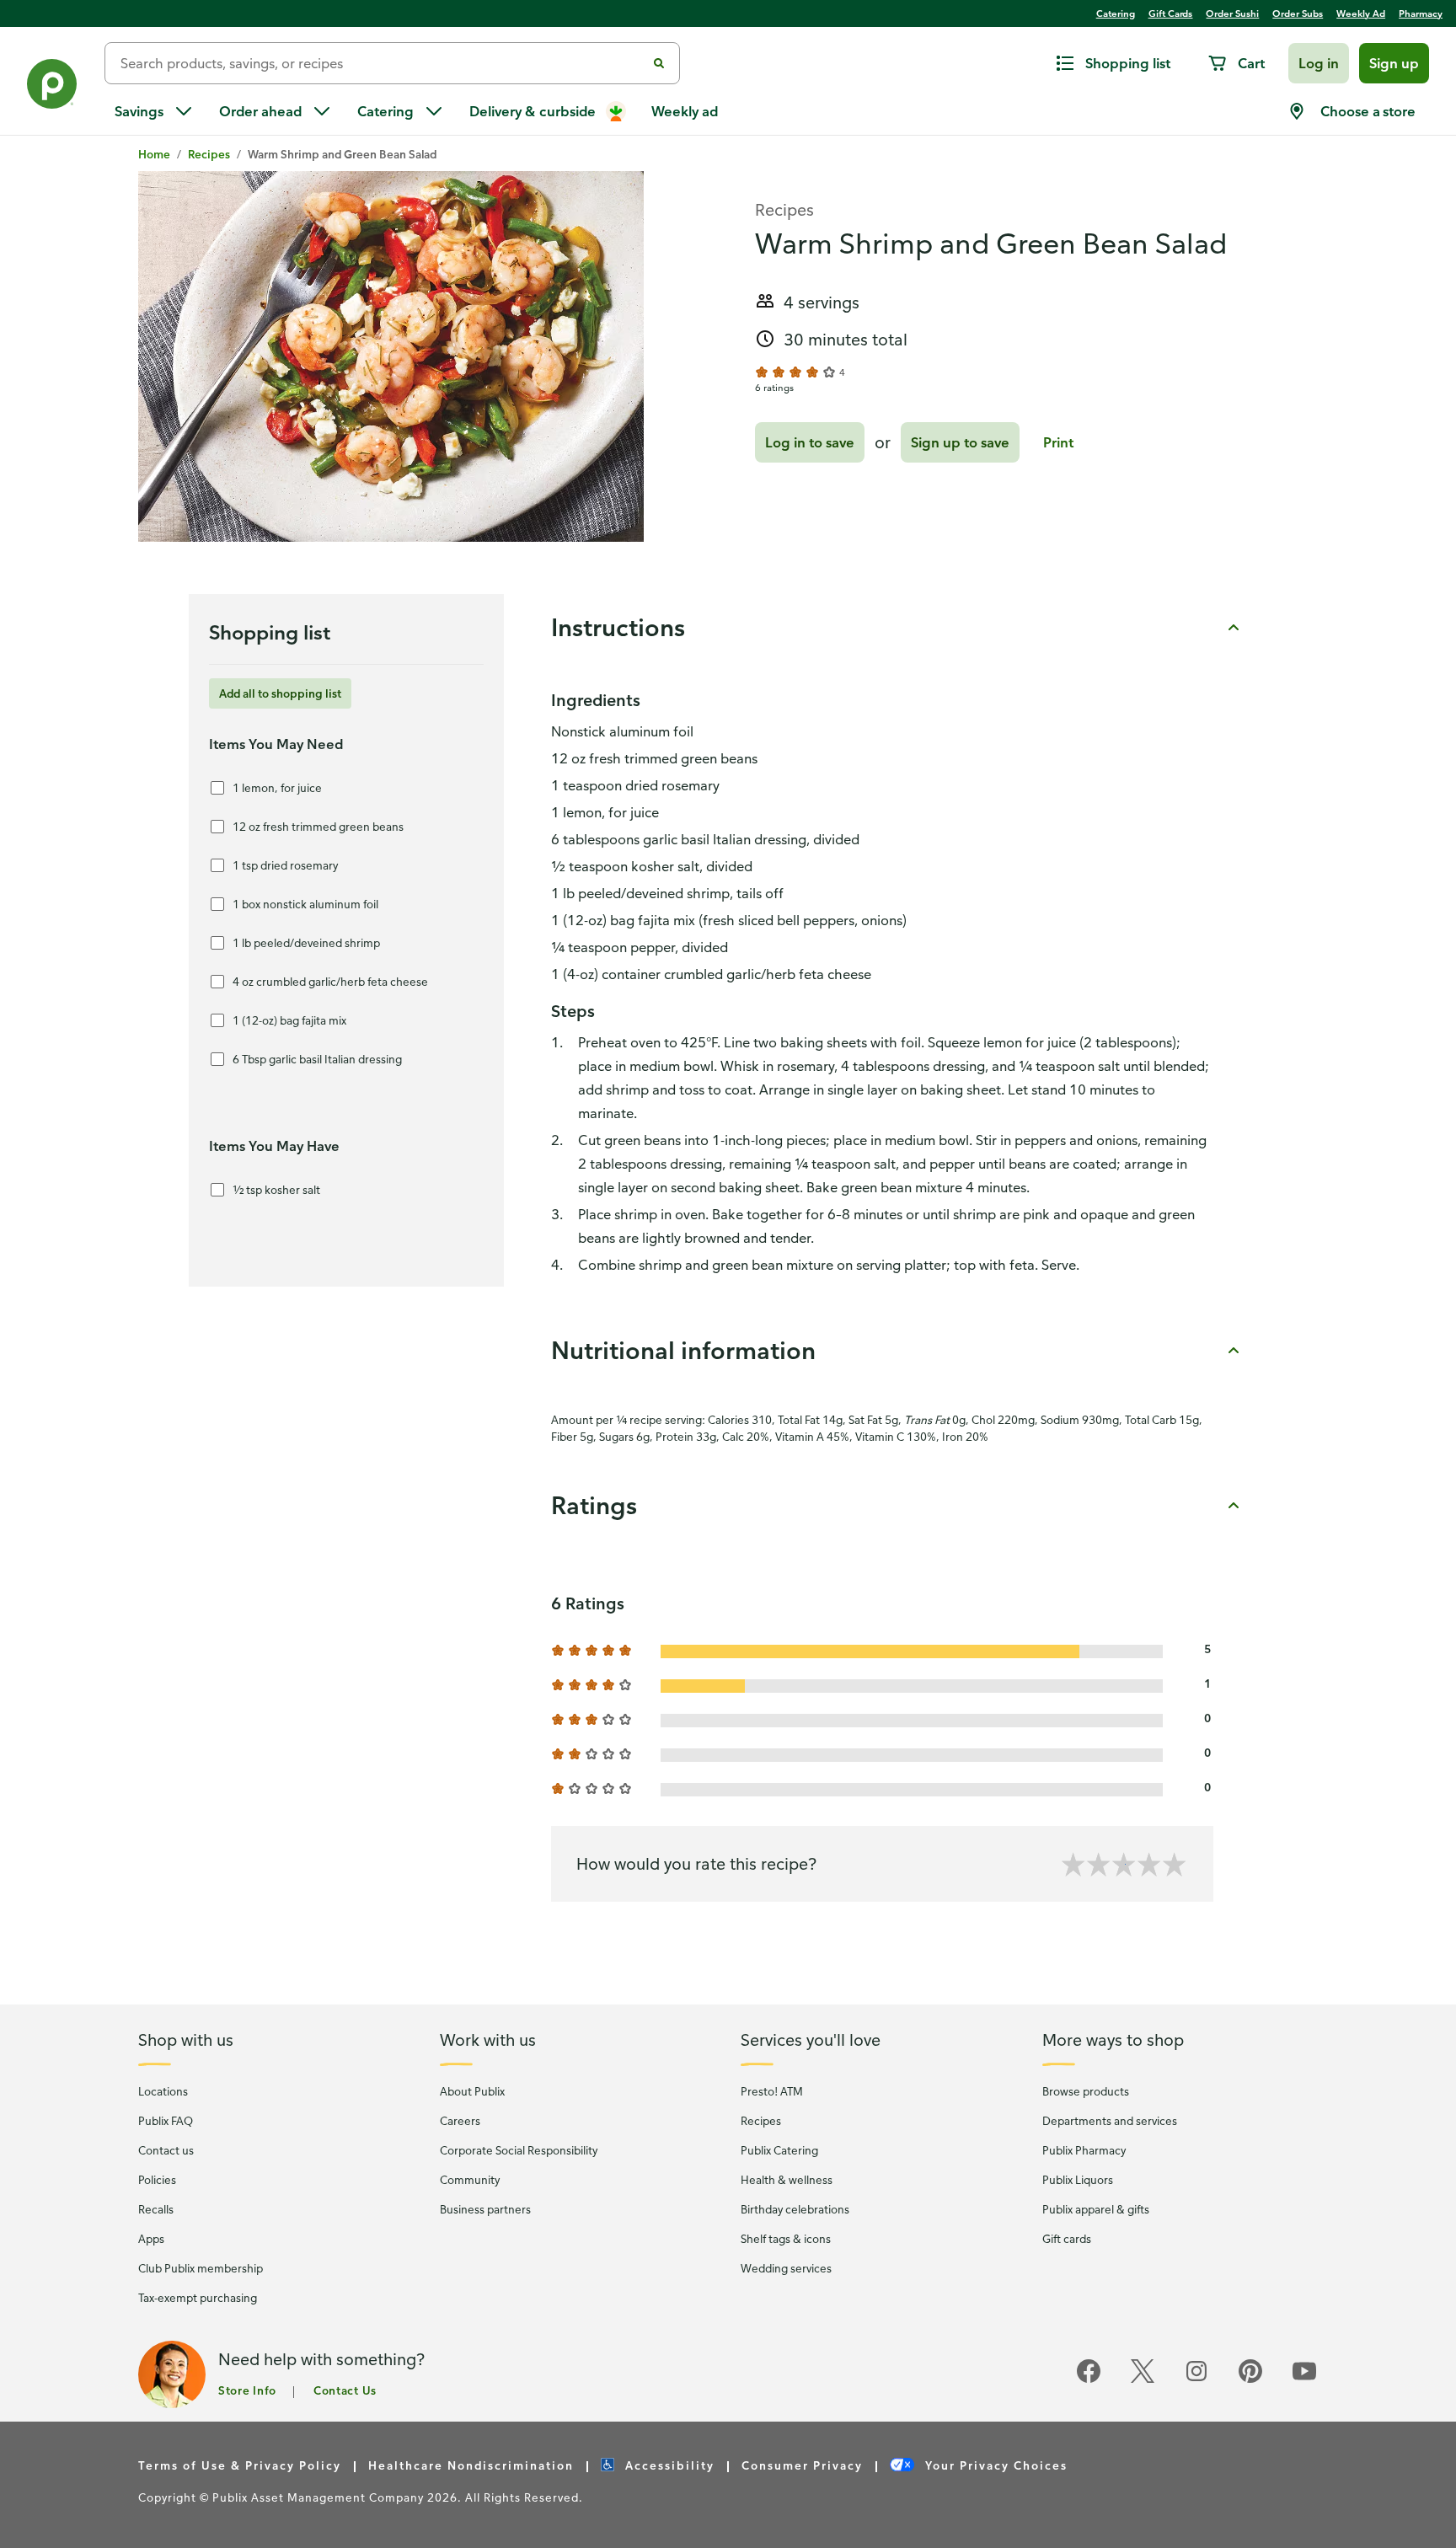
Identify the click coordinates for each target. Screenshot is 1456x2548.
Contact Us (345, 2390)
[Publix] (52, 87)
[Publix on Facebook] (1089, 2380)
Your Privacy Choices (994, 2465)
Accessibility (668, 2465)
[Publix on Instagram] (1196, 2380)
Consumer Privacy (802, 2465)
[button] (1319, 63)
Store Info (247, 2390)
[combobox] (382, 63)
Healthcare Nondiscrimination (471, 2465)
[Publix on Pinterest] (1250, 2380)
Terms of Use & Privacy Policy (240, 2465)
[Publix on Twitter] (1143, 2380)
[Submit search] (659, 63)
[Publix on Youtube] (1304, 2380)
